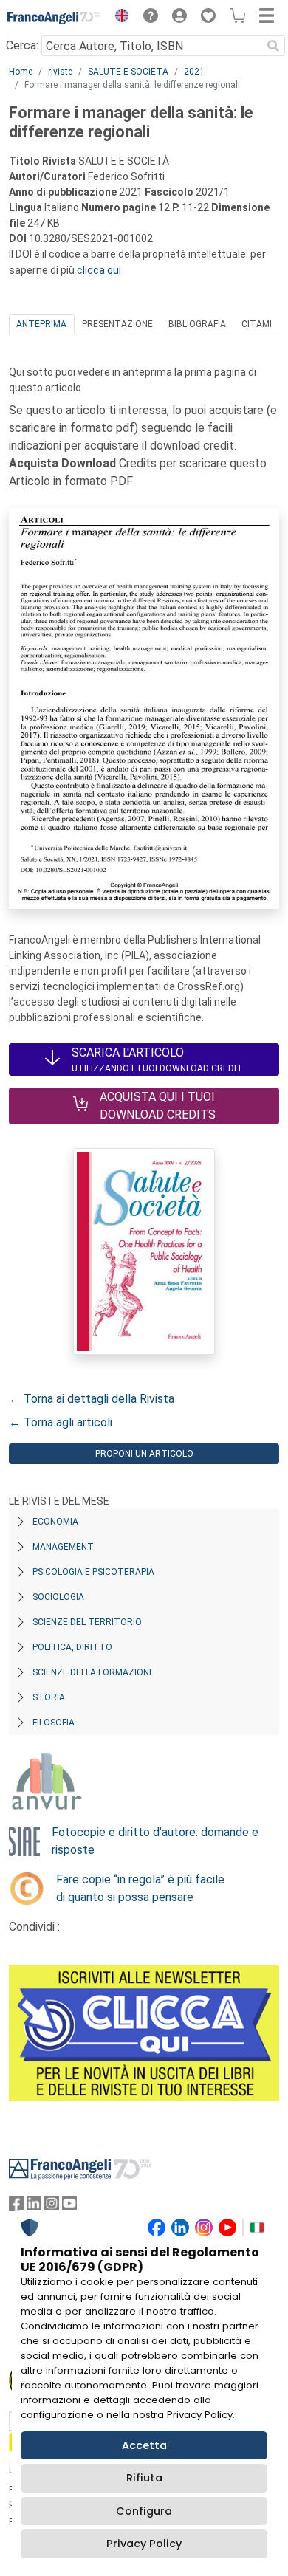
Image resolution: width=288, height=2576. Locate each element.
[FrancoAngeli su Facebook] (16, 2206)
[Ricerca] (273, 46)
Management (63, 1547)
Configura (144, 2511)
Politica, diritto (72, 1647)
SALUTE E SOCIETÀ (128, 72)
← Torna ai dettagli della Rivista (92, 1399)
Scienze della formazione (93, 1672)
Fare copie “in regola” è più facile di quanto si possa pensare (140, 1888)
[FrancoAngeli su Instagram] (52, 2206)
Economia (55, 1522)
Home (21, 72)
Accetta (144, 2445)
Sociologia (58, 1597)
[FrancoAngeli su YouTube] (69, 2206)
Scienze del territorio (87, 1622)
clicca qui (99, 270)
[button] (118, 18)
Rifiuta (144, 2478)
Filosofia (54, 1723)
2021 (194, 72)
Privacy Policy (144, 2544)
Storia (49, 1697)
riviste (60, 72)
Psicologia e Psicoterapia (93, 1572)
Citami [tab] (257, 324)
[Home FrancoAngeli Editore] (54, 18)
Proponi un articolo (144, 1454)
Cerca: (22, 45)
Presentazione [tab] (117, 324)
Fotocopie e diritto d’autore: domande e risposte (155, 1841)
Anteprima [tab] (41, 324)
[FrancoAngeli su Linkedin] (34, 2206)
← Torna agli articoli (61, 1422)
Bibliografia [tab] (197, 324)
